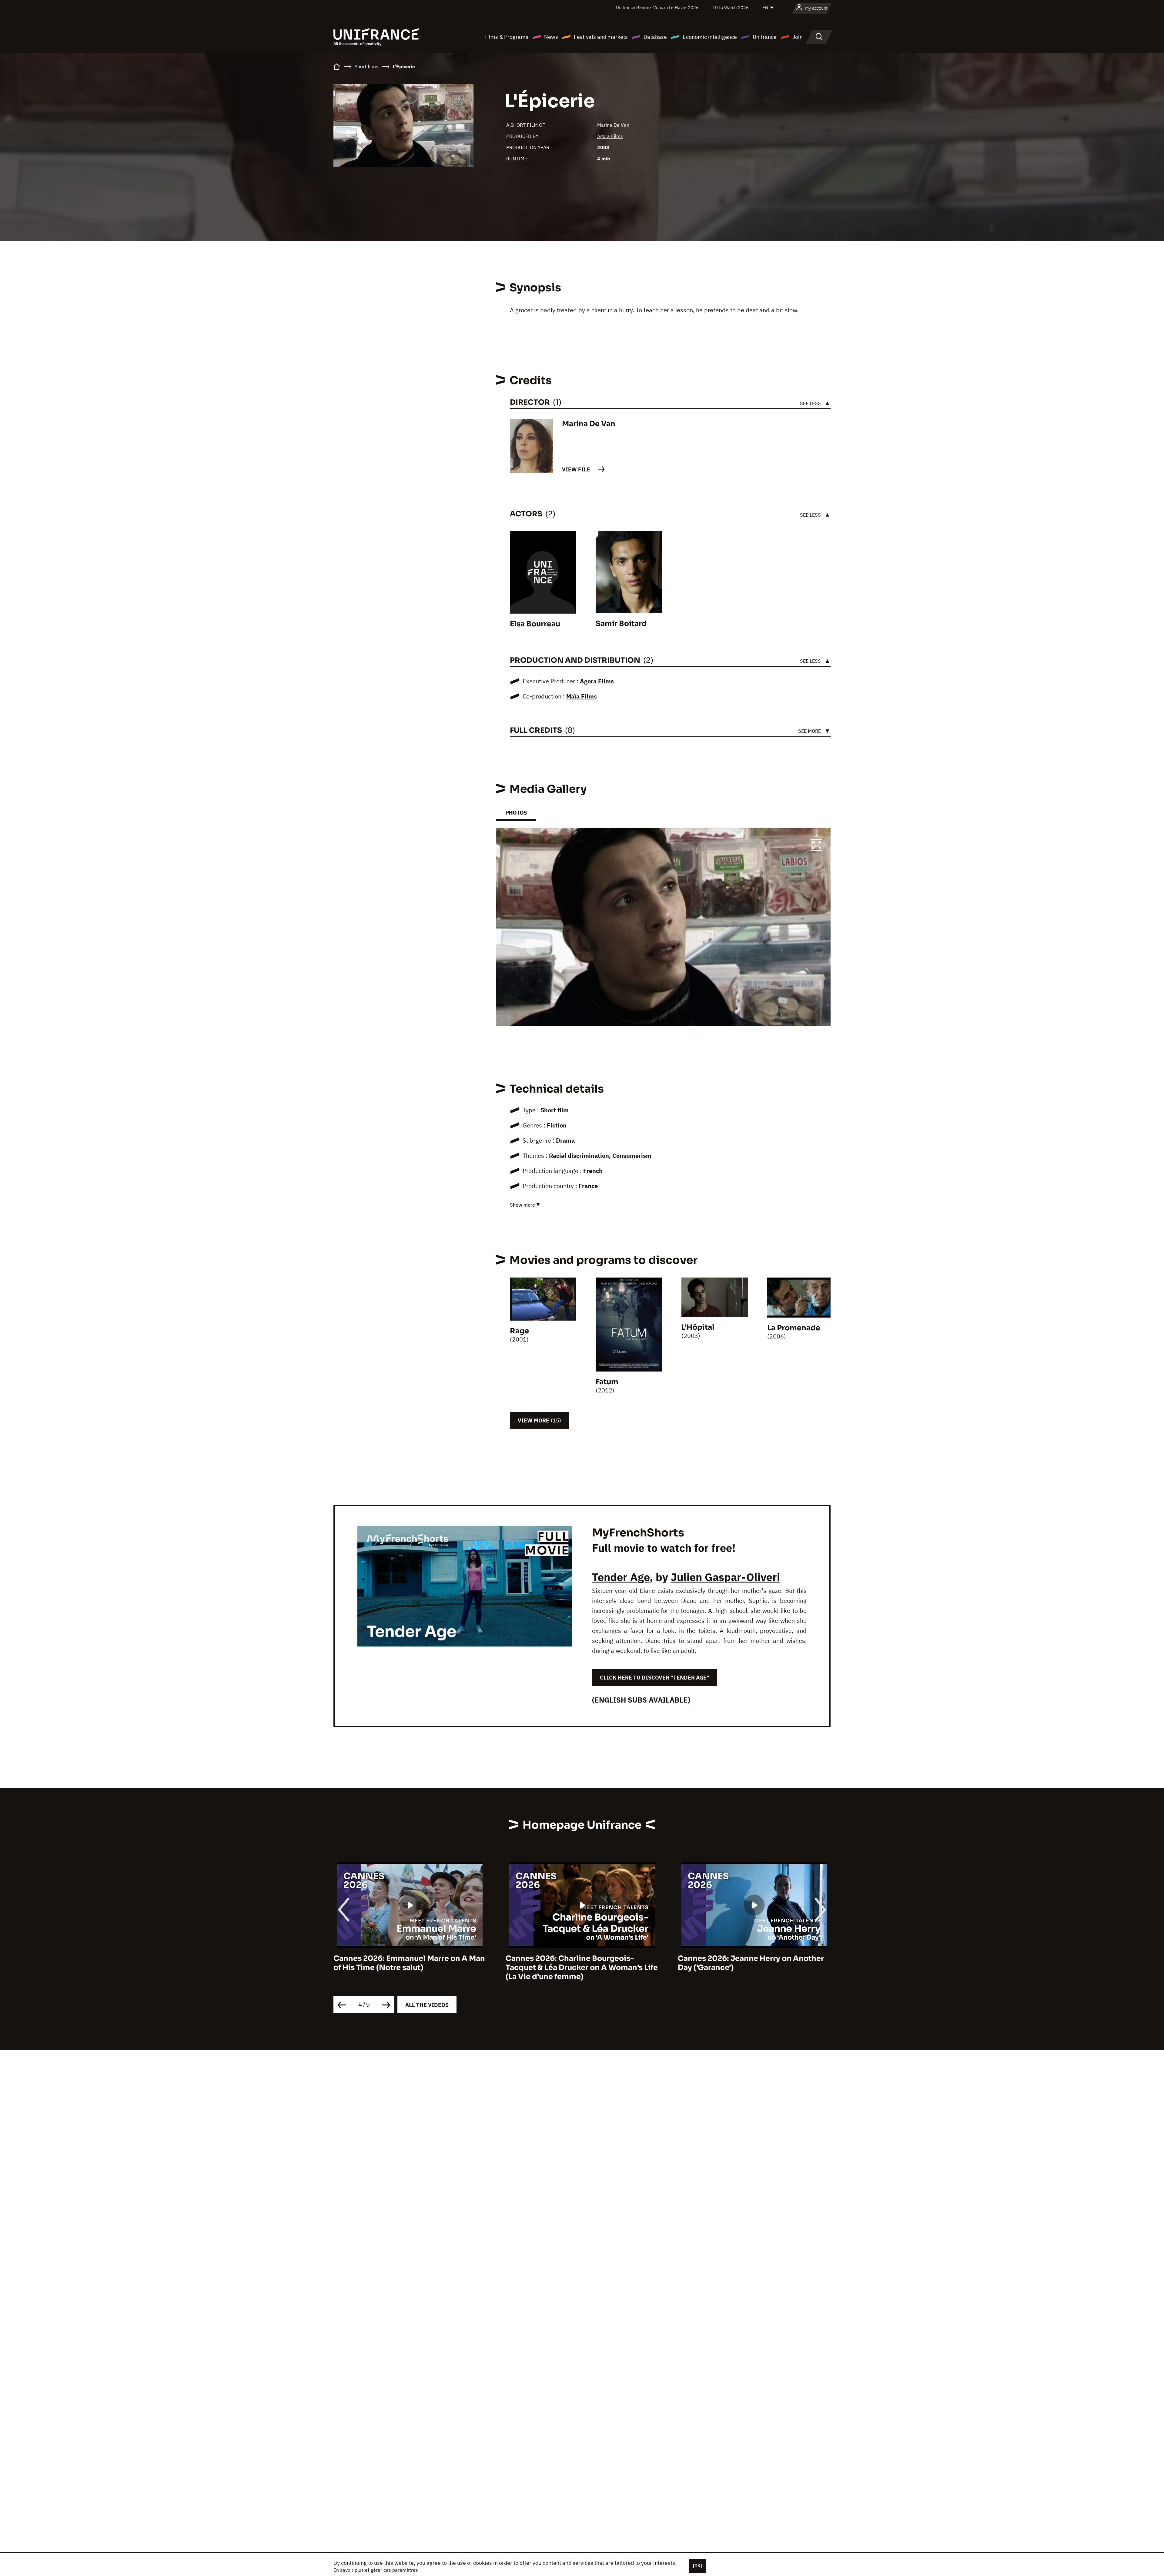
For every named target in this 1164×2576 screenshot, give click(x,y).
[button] (817, 846)
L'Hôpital (698, 1327)
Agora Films (610, 136)
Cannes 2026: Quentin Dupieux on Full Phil (577, 1963)
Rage (519, 1331)
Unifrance (765, 37)
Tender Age (621, 1577)
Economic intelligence (710, 37)
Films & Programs (506, 37)
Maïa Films (582, 696)
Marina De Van (613, 125)
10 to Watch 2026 (731, 7)
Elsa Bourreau (535, 624)
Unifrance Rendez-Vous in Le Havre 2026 (657, 7)
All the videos (427, 2005)
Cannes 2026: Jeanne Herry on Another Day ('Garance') (406, 1963)
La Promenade (794, 1328)
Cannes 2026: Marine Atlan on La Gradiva (754, 1958)
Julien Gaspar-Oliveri (725, 1577)
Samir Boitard (621, 624)
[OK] (697, 2566)
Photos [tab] (516, 813)
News (551, 37)
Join (798, 37)
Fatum (607, 1382)
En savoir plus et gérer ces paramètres (376, 2570)
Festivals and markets (601, 37)
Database (655, 37)
